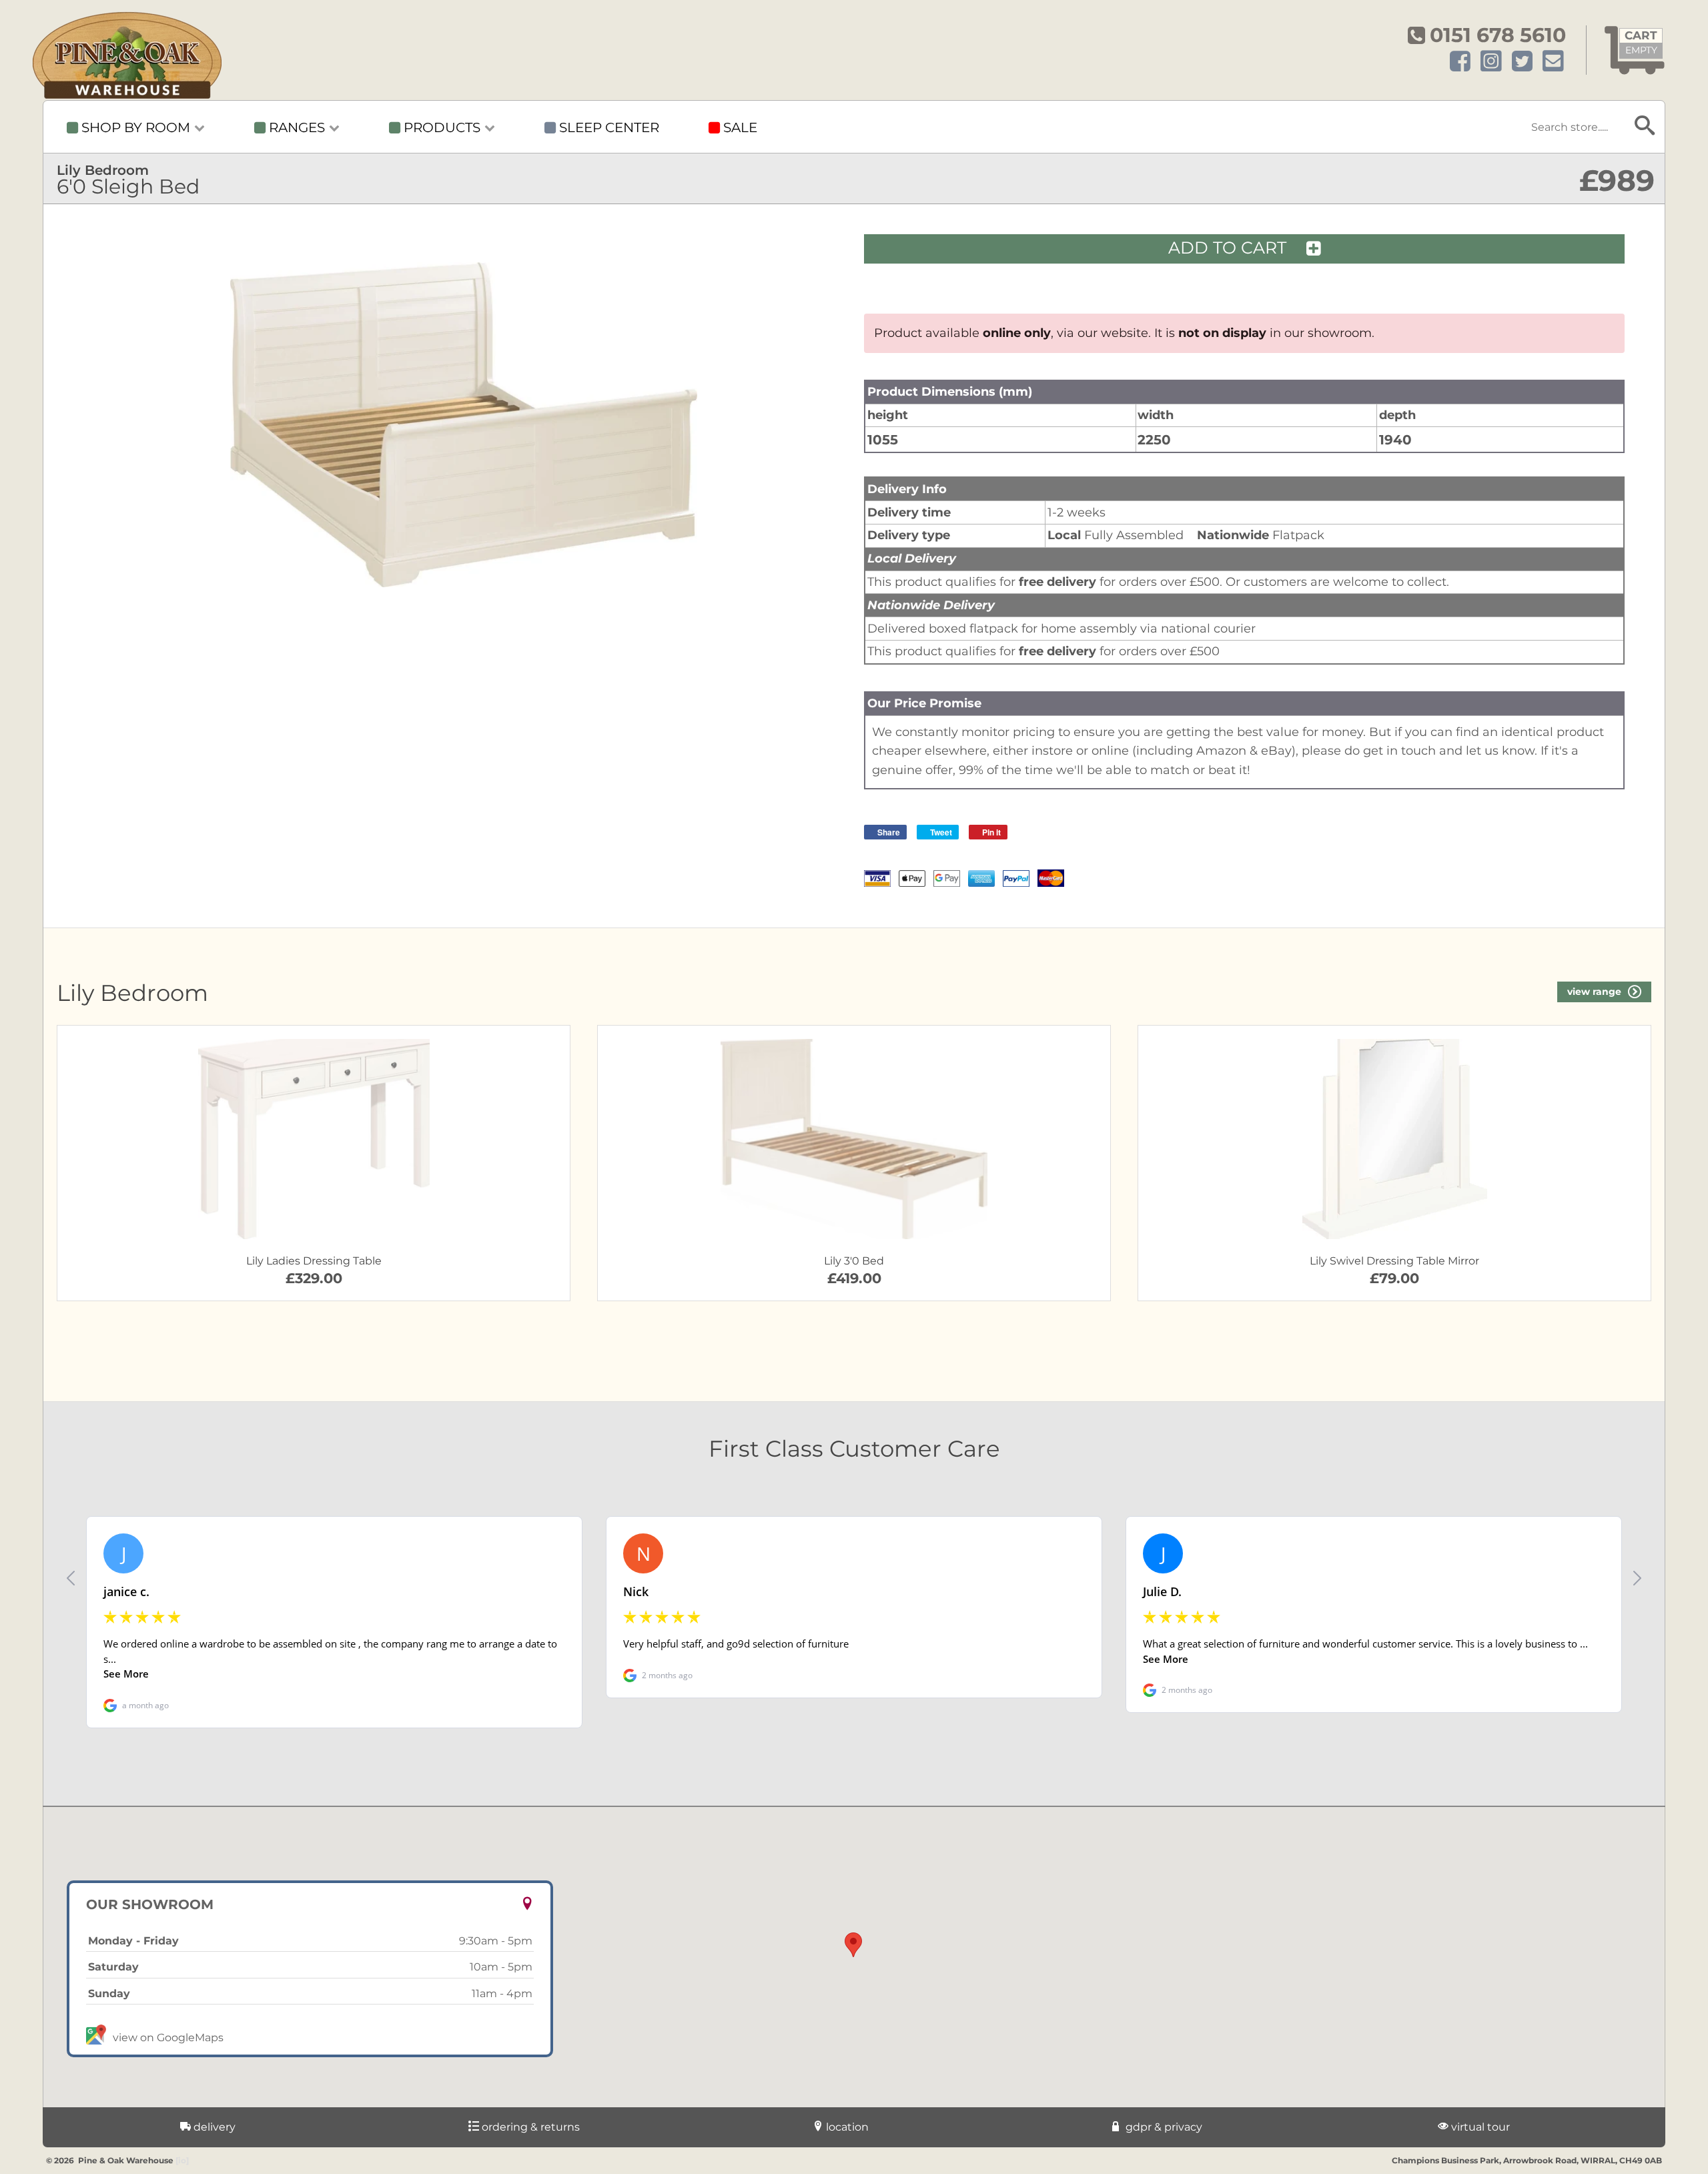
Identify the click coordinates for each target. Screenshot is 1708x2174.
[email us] (1553, 62)
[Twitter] (1522, 62)
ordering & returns (529, 2127)
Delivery (213, 2127)
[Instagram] (1491, 62)
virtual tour (1479, 2127)
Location (846, 2127)
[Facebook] (1460, 62)
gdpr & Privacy (1163, 2127)
